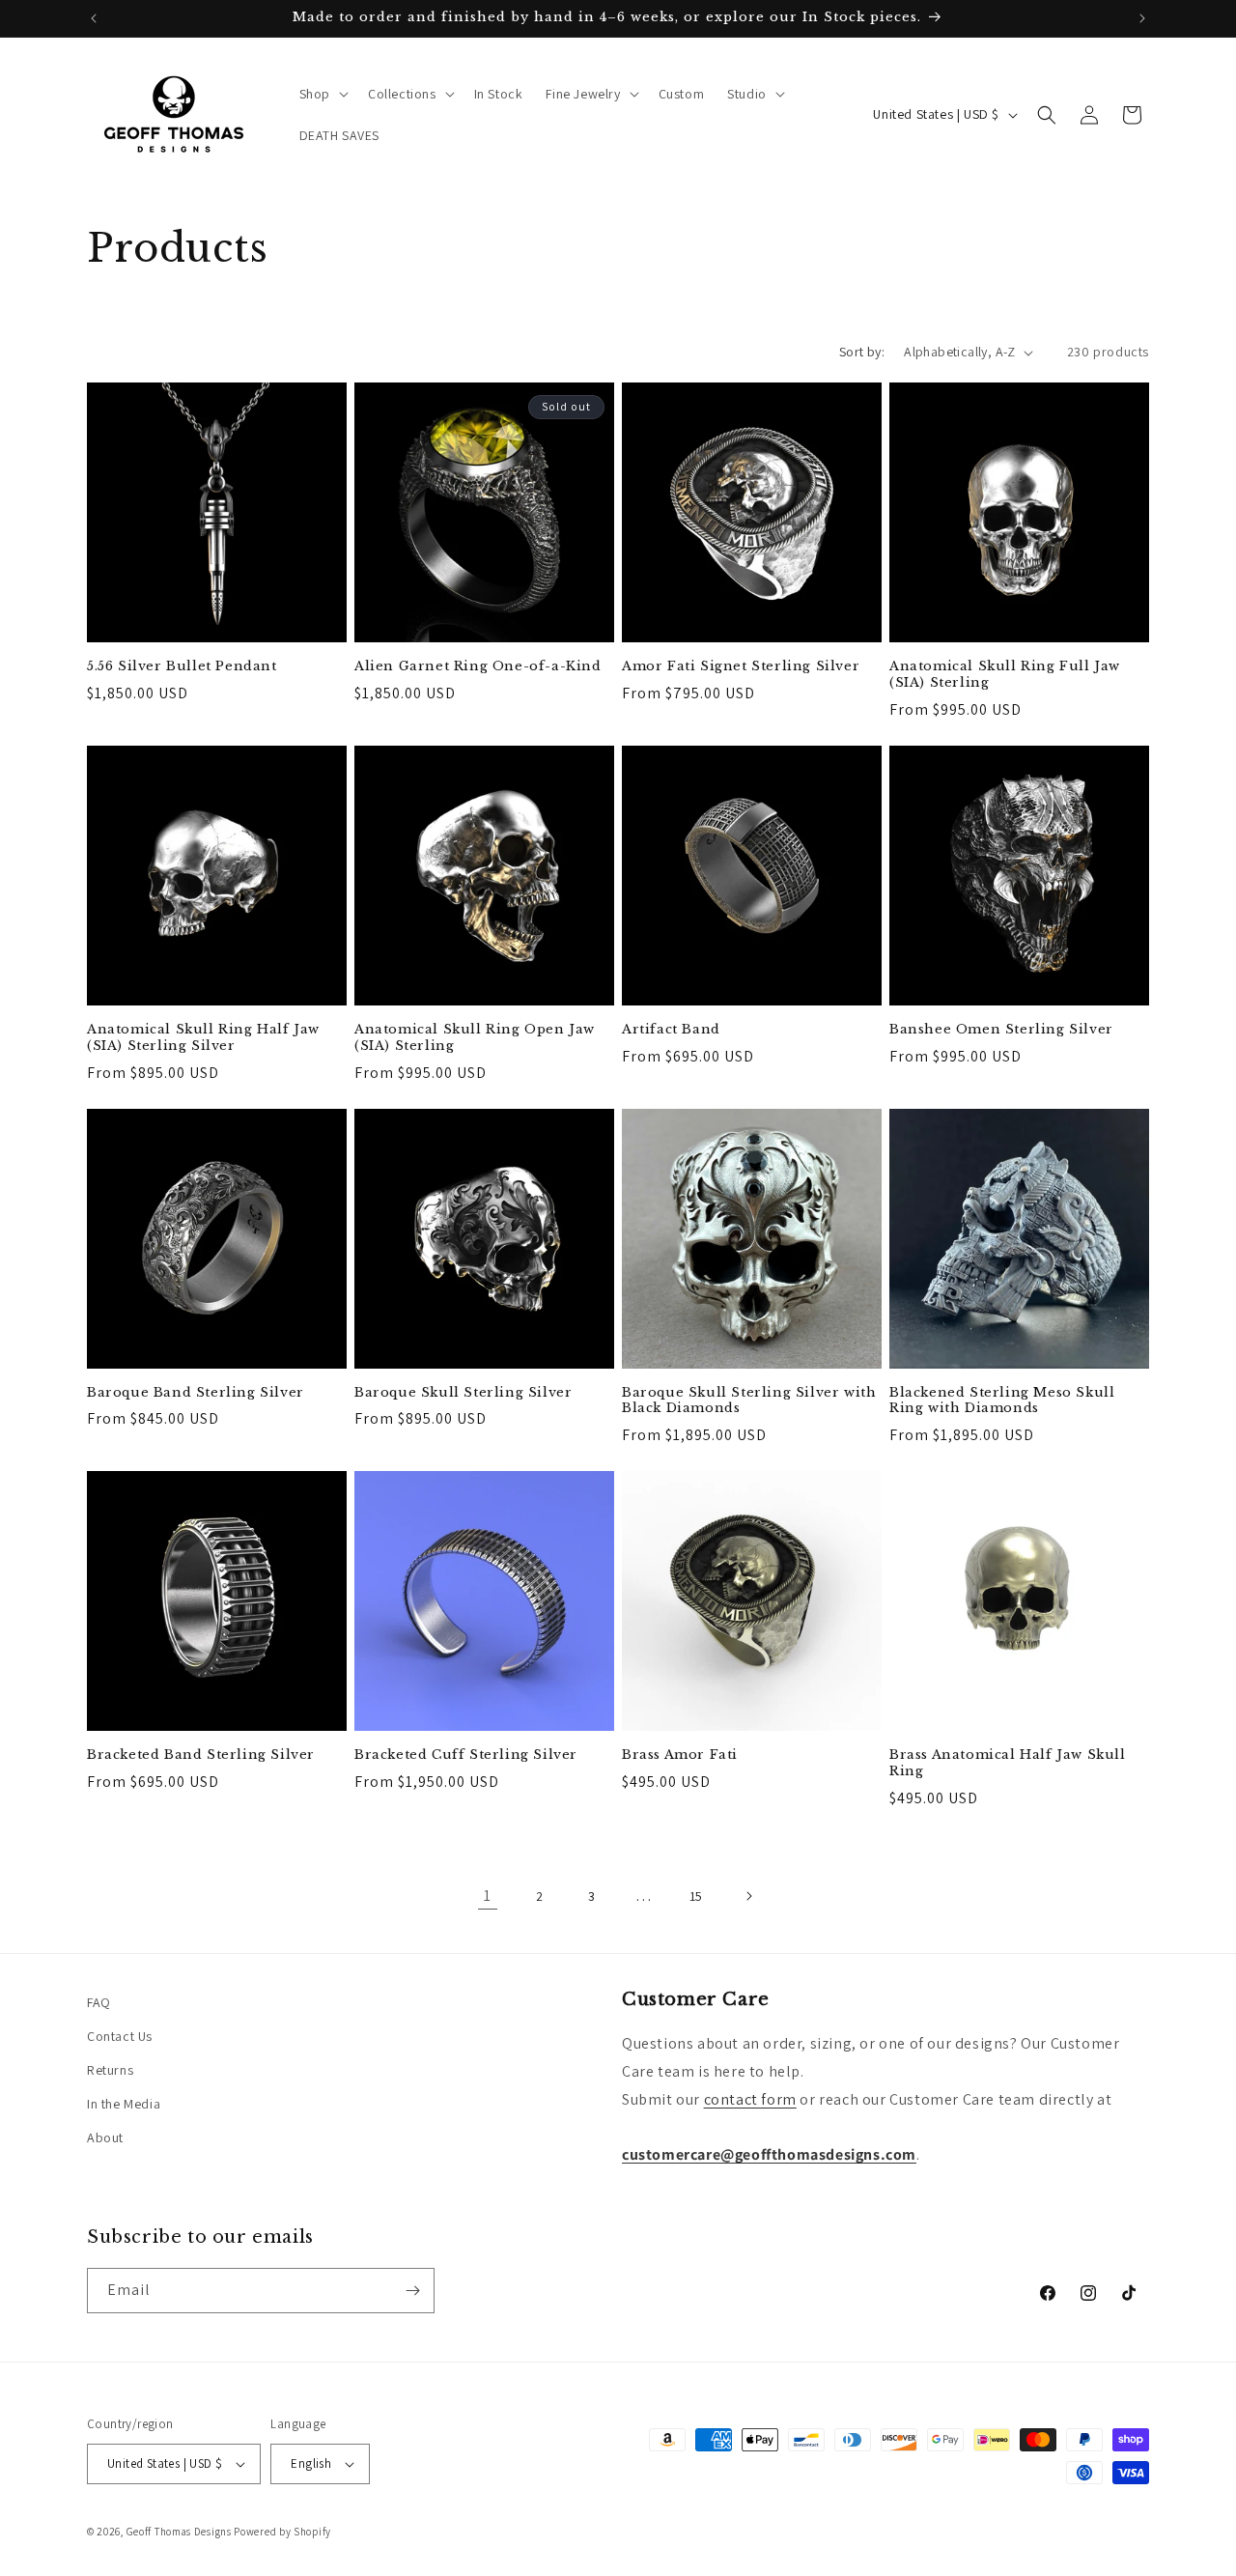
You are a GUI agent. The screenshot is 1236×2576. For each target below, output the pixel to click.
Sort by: (862, 352)
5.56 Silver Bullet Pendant (182, 666)
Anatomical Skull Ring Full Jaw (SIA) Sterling (1005, 675)
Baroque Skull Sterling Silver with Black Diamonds (749, 1401)
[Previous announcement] (94, 18)
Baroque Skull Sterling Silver (463, 1393)
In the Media (124, 2104)
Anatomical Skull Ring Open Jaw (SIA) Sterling (475, 1038)
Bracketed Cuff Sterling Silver (466, 1755)
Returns (110, 2070)
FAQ (99, 2002)
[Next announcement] (1142, 18)
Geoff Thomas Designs (179, 2532)
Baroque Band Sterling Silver (196, 1393)
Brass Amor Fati (680, 1755)
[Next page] (748, 1896)
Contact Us (120, 2036)
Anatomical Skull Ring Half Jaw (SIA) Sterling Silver (203, 1038)
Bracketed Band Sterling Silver (201, 1755)
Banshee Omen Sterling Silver (1001, 1030)
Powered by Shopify (282, 2532)
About (105, 2137)
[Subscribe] (412, 2291)
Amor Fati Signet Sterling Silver (741, 666)
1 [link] (488, 1896)
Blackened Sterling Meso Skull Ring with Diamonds (1002, 1401)
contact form (750, 2099)
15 (696, 1896)
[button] (322, 94)
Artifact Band (671, 1030)
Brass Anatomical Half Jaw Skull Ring (1008, 1763)
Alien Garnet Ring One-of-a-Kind (478, 666)
